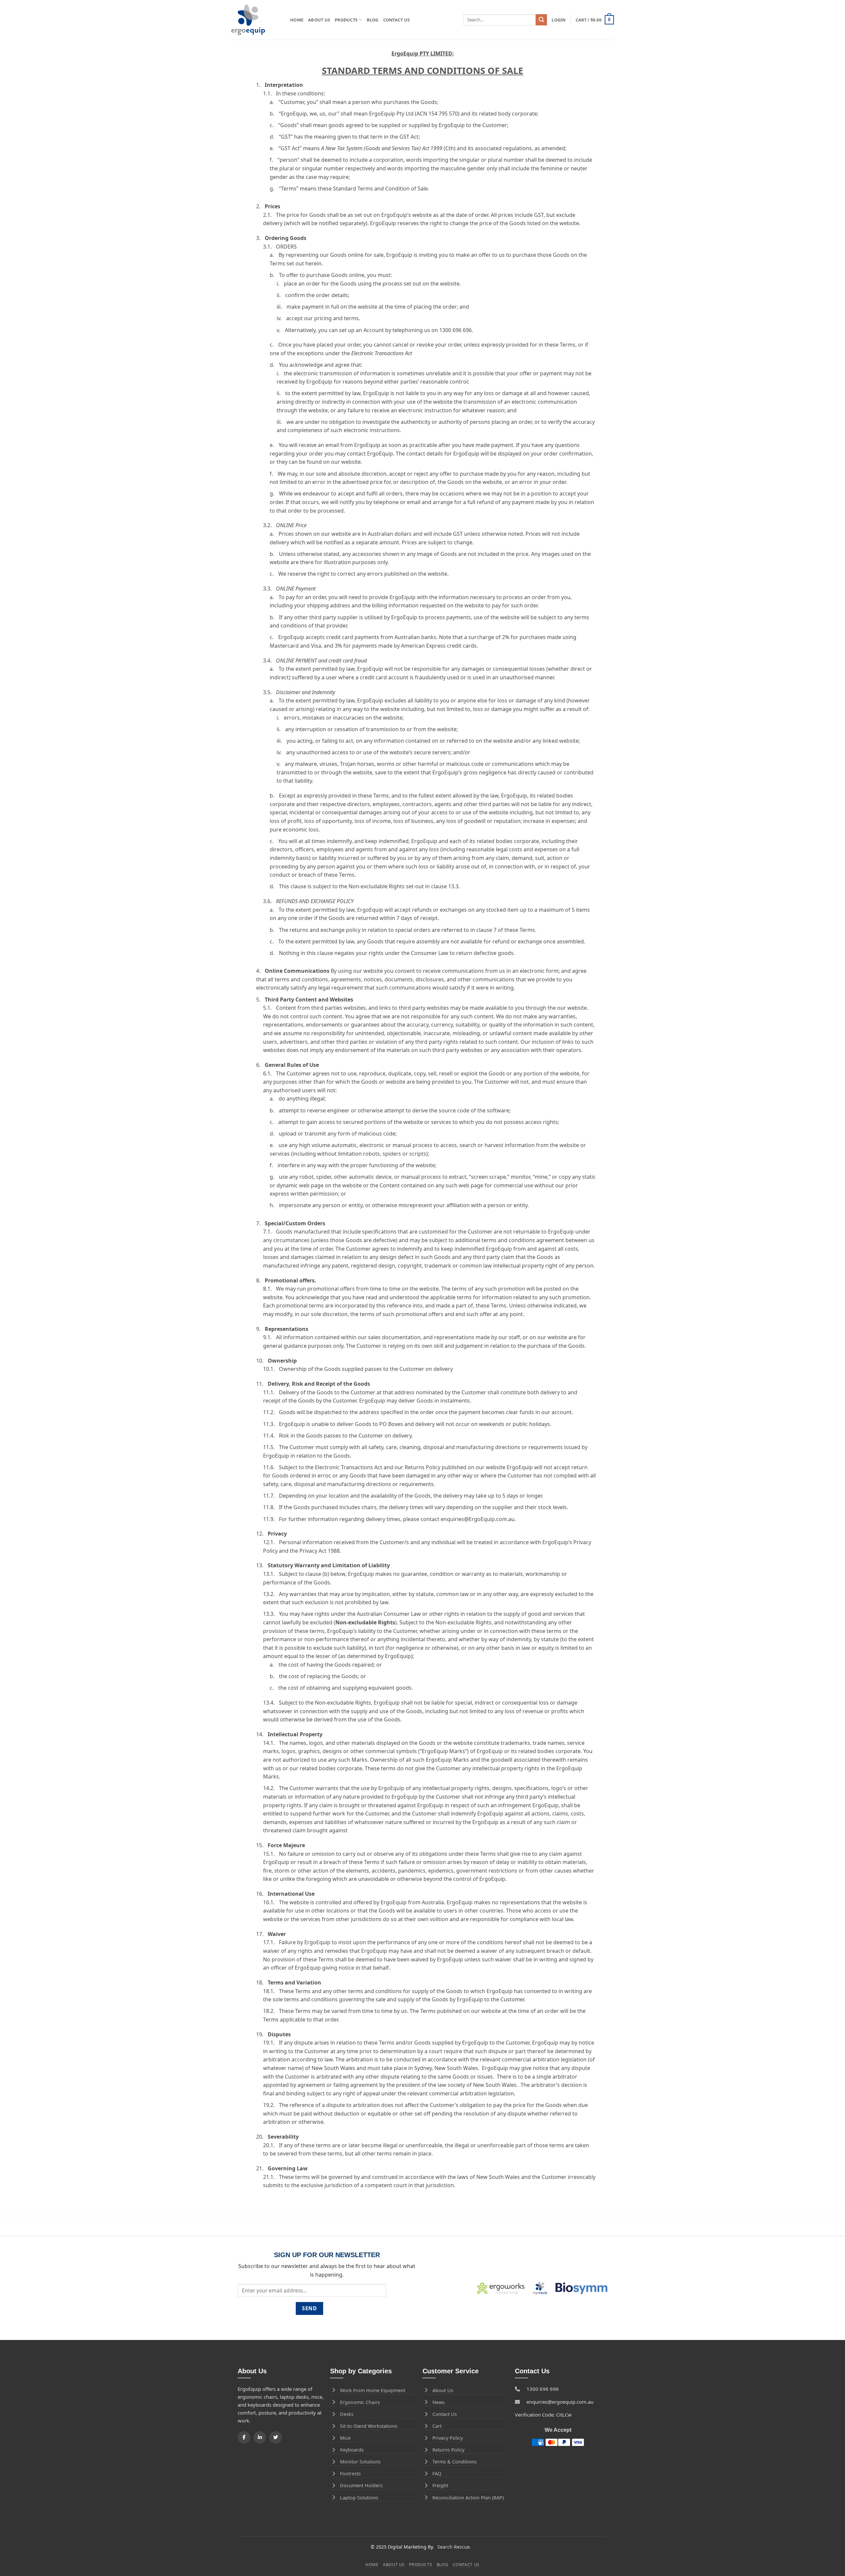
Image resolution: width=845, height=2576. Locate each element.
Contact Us (397, 20)
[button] (558, 20)
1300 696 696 (543, 2389)
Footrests (350, 2474)
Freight (440, 2485)
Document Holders (361, 2485)
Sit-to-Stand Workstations (369, 2426)
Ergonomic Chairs (360, 2402)
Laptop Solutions (359, 2498)
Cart (437, 2426)
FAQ (437, 2474)
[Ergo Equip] (256, 20)
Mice (345, 2438)
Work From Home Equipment (373, 2390)
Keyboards (352, 2450)
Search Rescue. (454, 2547)
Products (346, 20)
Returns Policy (448, 2450)
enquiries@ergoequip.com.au (560, 2402)
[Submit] (541, 20)
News (439, 2402)
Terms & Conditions (455, 2462)
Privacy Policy (448, 2438)
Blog (373, 20)
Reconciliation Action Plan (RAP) (468, 2498)
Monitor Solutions (360, 2462)
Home (297, 20)
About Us (319, 20)
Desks (347, 2414)
